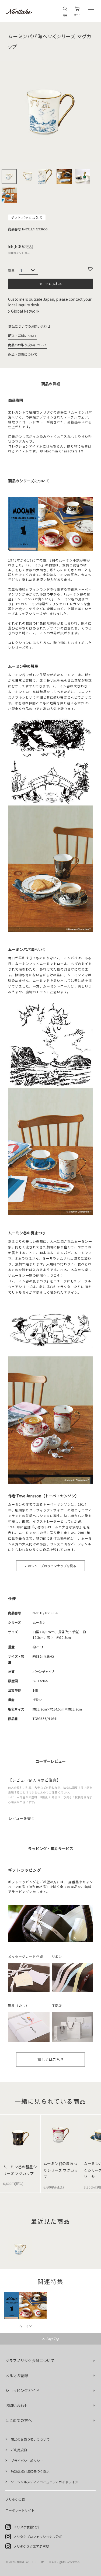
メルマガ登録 (17, 2376)
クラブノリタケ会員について (30, 2360)
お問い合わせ (17, 2405)
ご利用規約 (19, 2450)
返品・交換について (23, 354)
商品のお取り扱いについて (27, 345)
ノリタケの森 (15, 2499)
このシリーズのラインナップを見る (50, 1566)
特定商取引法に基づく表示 (30, 2471)
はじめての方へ (19, 2420)
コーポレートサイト (20, 2510)
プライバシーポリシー (27, 2461)
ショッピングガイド (22, 2390)
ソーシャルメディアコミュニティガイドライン (44, 2482)
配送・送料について (23, 336)
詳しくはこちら (51, 2059)
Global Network (26, 311)
